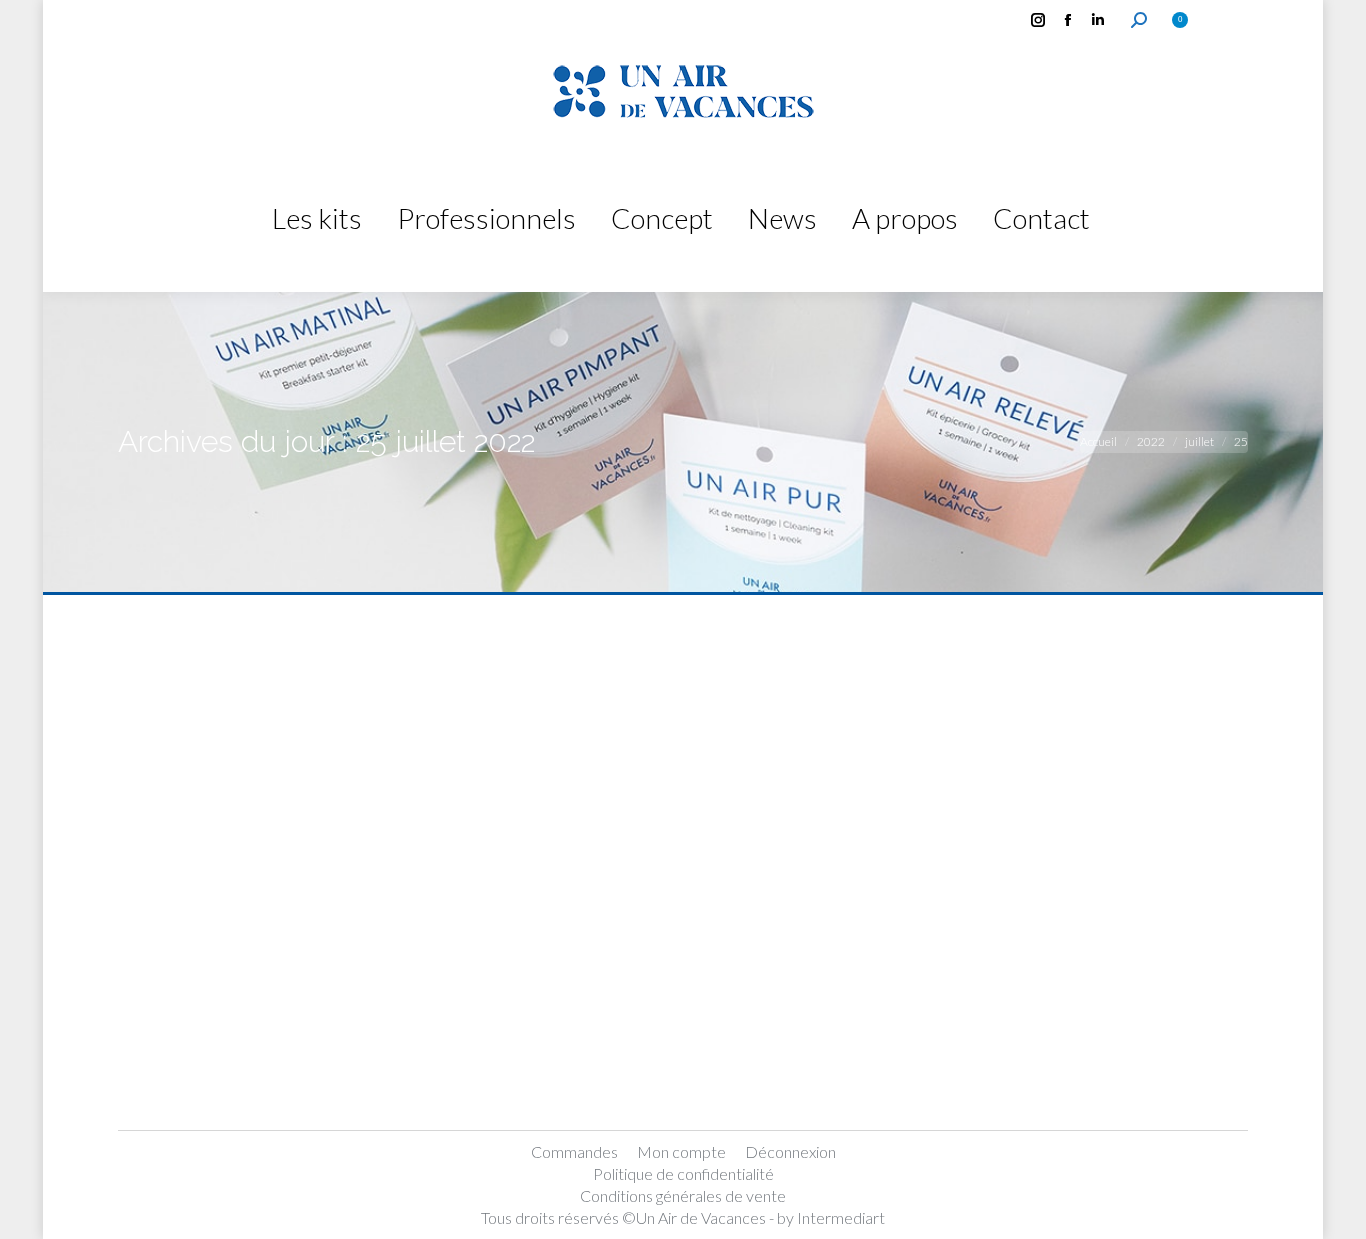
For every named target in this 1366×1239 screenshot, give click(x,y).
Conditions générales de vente (683, 1195)
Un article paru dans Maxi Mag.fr (362, 1022)
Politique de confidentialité (683, 1173)
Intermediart (841, 1217)
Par (233, 1060)
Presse (167, 1060)
